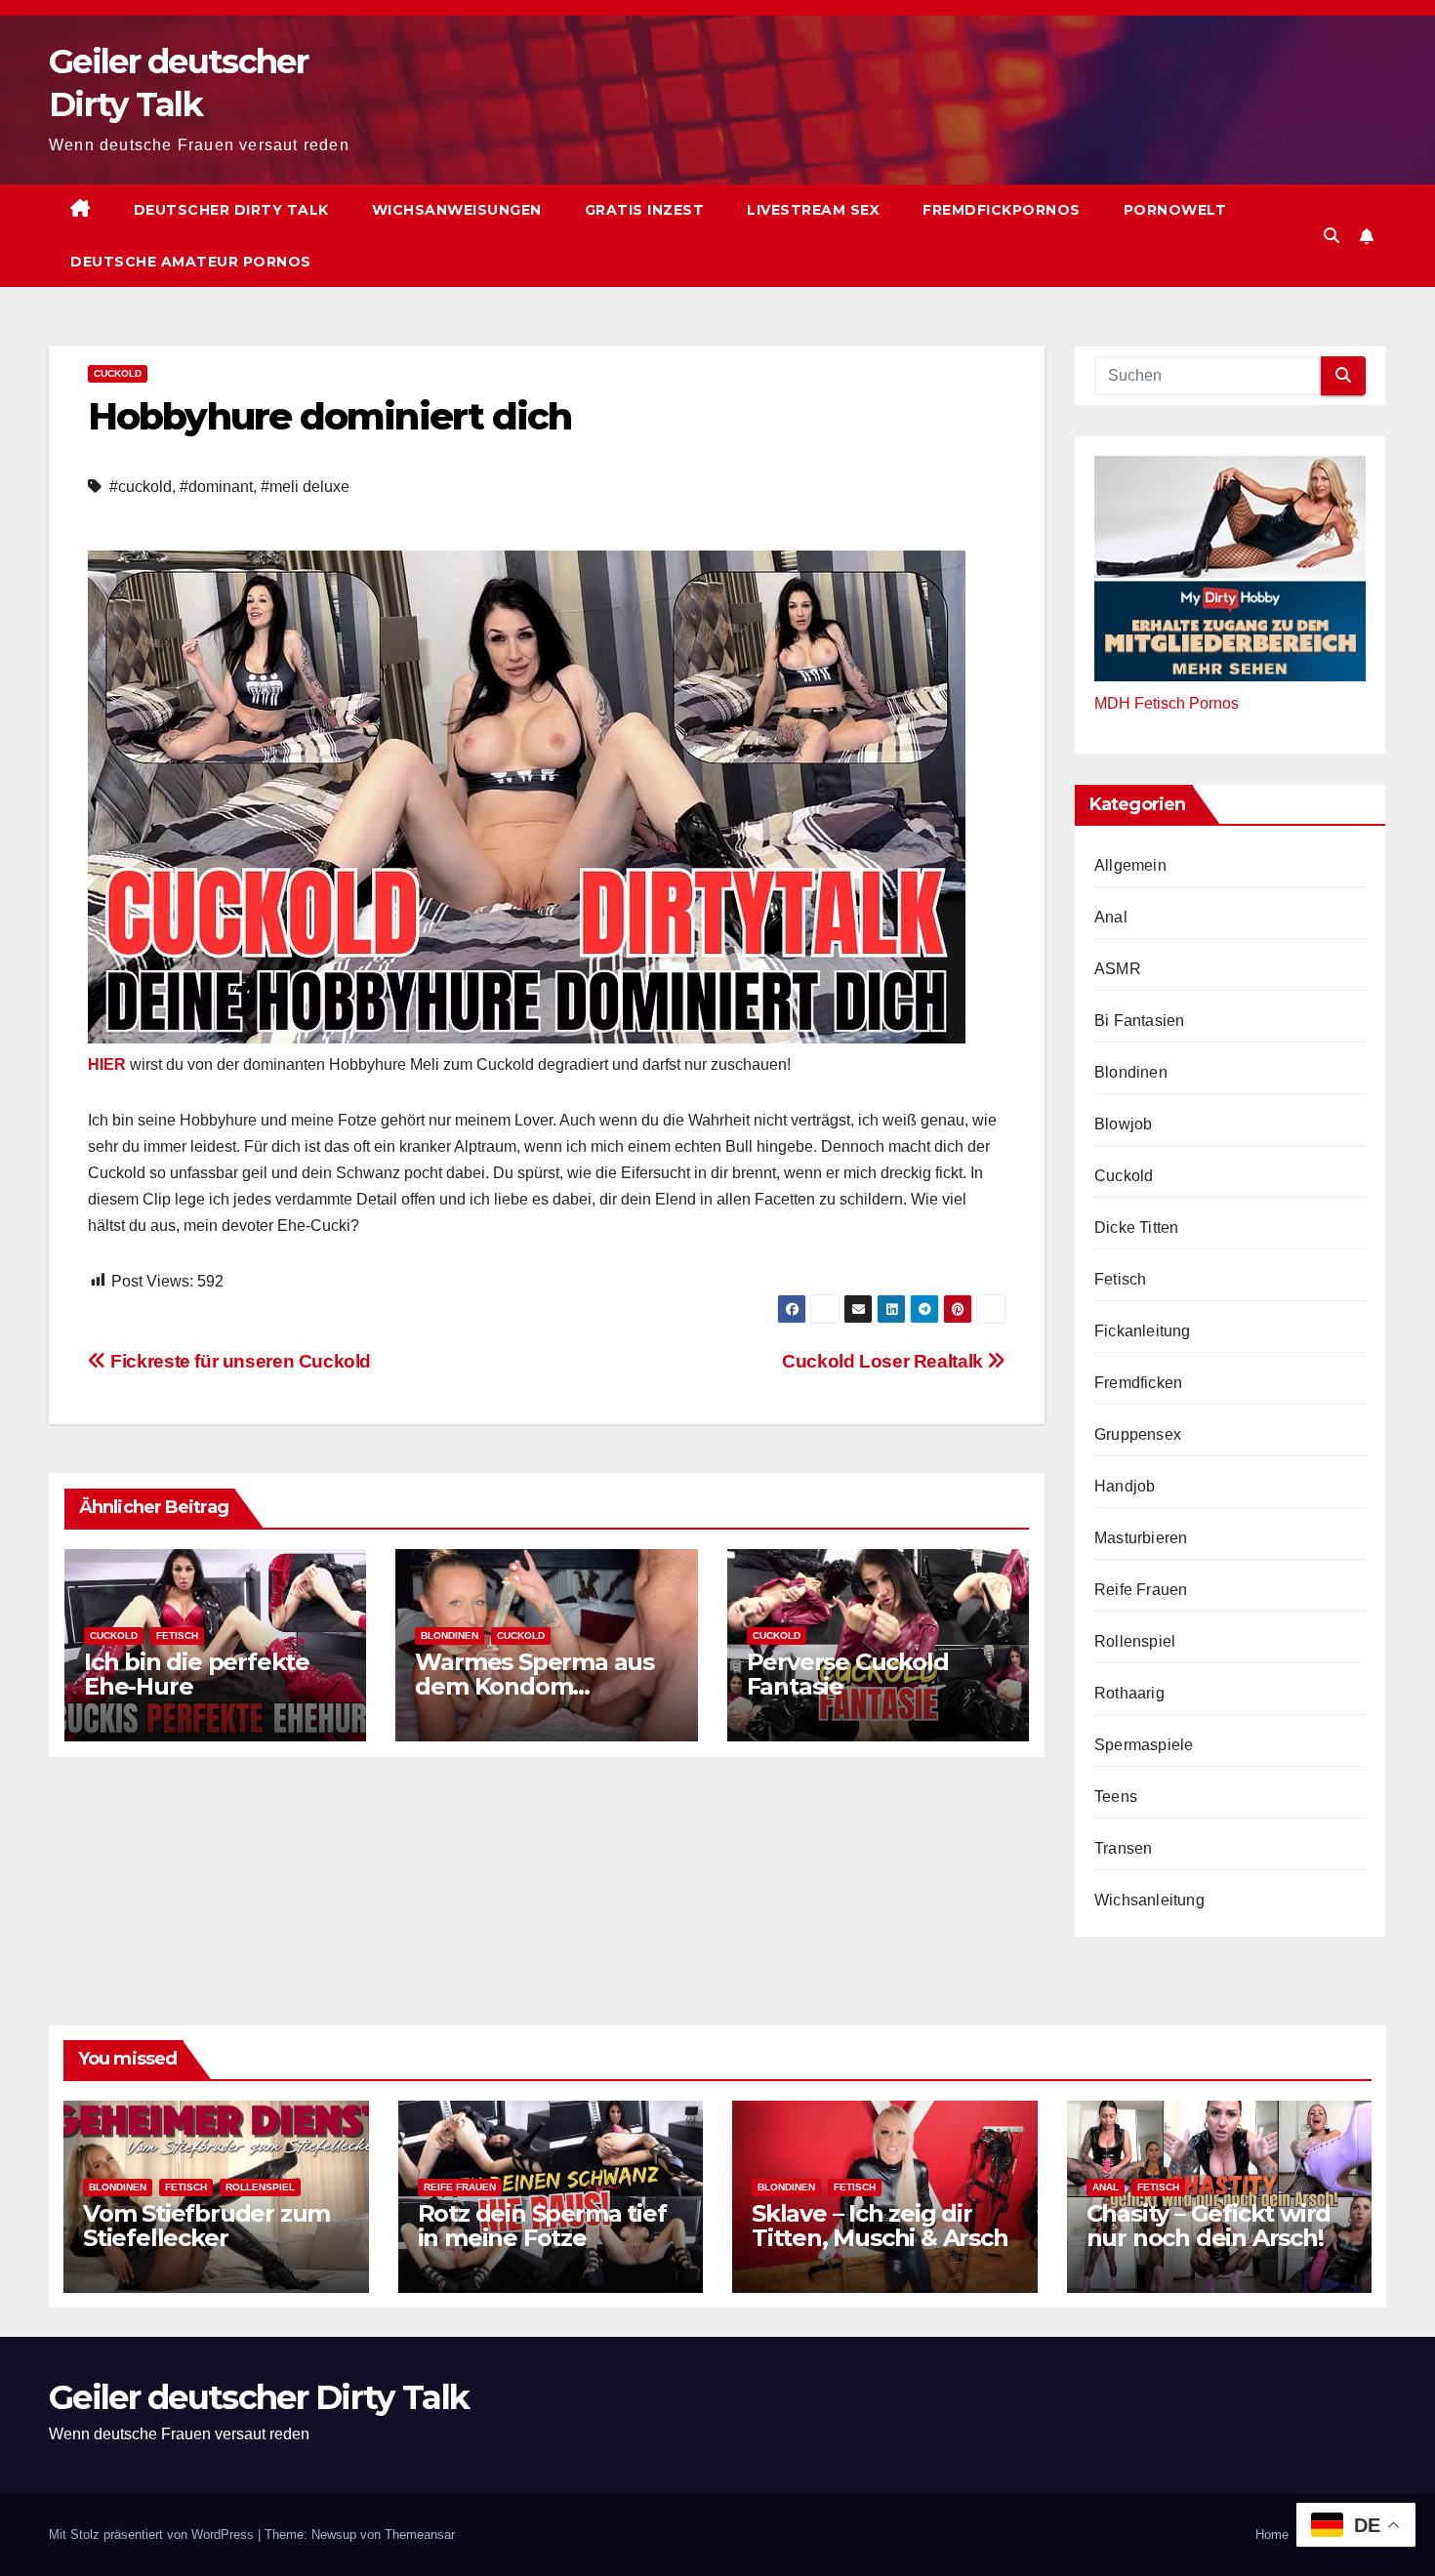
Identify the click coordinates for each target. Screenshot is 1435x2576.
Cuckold (118, 373)
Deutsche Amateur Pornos (191, 262)
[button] (1332, 236)
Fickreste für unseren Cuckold (239, 1361)
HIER (109, 1064)
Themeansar (420, 2535)
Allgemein (1130, 865)
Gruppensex (1138, 1434)
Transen (1123, 1848)
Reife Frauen (1141, 1590)
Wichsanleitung (1149, 1900)
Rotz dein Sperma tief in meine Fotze (542, 2226)
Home (1272, 2535)
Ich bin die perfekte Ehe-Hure (197, 1674)
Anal (1111, 917)
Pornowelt (1175, 210)
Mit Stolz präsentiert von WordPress (153, 2535)
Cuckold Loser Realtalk (884, 1361)
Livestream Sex (813, 210)
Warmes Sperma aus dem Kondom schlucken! (534, 1686)
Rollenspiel (1135, 1641)
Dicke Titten (1136, 1227)
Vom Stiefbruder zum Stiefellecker (206, 2226)
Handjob (1125, 1486)
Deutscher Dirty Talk (231, 210)
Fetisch (177, 1636)
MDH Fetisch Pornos (1167, 703)
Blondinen (450, 1636)
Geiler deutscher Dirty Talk (259, 2397)
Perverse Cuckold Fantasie (848, 1674)
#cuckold (141, 487)
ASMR (1118, 969)
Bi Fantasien (1139, 1021)
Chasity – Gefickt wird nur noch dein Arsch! (1209, 2226)
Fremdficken (1138, 1383)
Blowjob (1123, 1124)
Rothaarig (1129, 1693)
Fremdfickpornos (1002, 210)
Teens (1116, 1797)
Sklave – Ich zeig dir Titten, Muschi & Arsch (880, 2226)
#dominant (216, 487)
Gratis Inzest (645, 210)
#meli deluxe (305, 487)
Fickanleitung (1143, 1331)
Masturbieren (1141, 1538)
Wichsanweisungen (457, 210)
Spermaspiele (1144, 1745)
